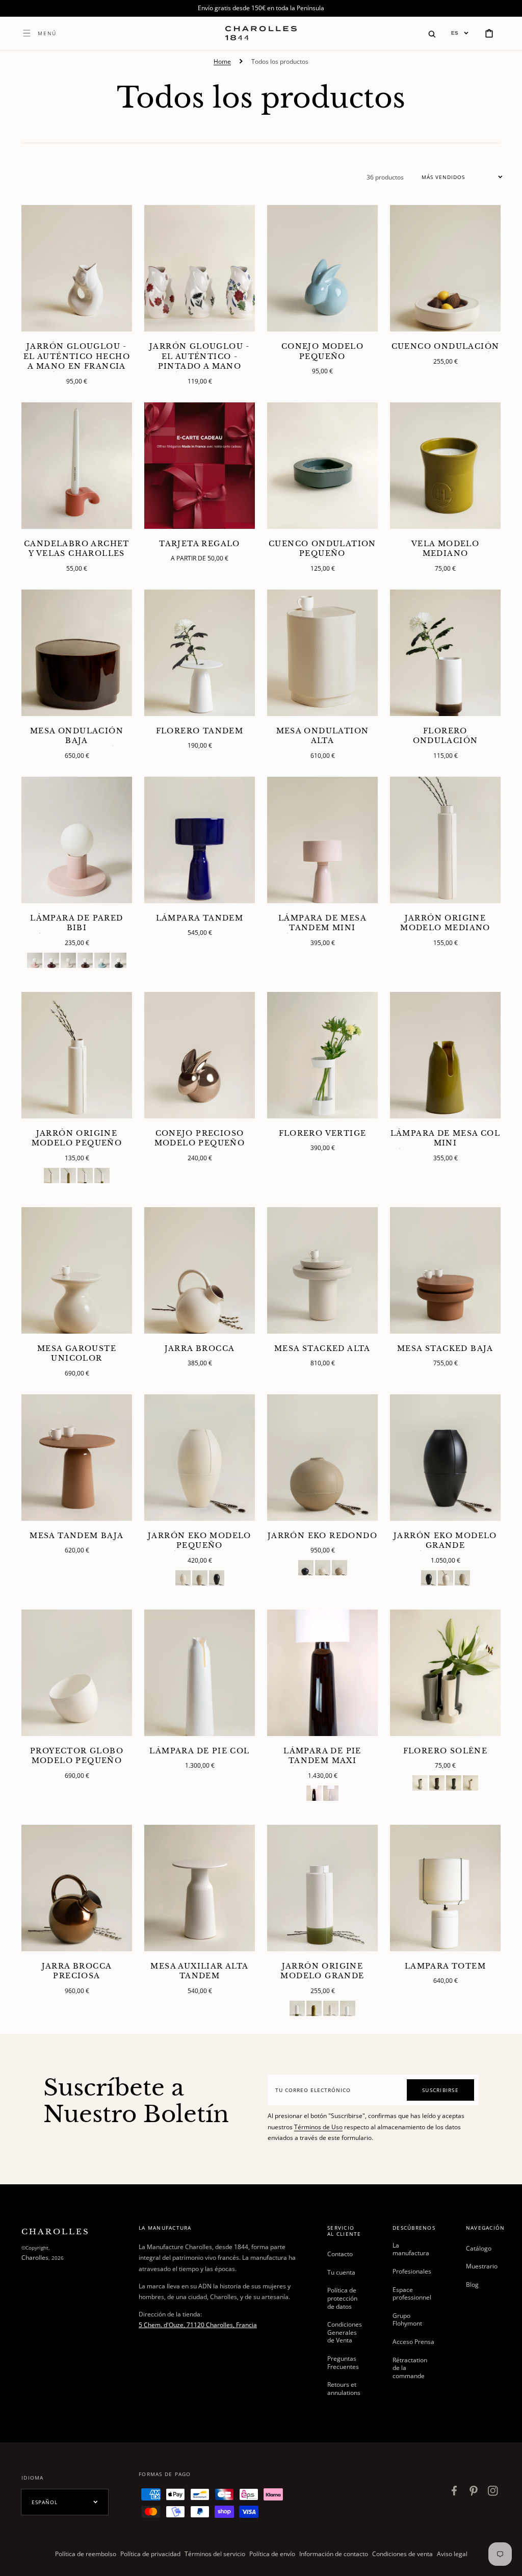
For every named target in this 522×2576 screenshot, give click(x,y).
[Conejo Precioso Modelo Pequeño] (200, 1055)
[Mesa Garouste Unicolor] (77, 1270)
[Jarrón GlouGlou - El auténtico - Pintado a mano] (200, 268)
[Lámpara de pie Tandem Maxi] (322, 1673)
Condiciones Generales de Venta (345, 2332)
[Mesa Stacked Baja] (445, 1270)
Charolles (35, 2258)
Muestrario (482, 2266)
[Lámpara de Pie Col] (200, 1673)
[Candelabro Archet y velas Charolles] (77, 466)
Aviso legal (452, 2554)
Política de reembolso (86, 2554)
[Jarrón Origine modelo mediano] (445, 840)
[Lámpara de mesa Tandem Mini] (322, 840)
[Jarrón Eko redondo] (322, 1458)
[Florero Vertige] (322, 1055)
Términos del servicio (215, 2554)
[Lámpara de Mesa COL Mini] (445, 1055)
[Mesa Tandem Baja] (77, 1458)
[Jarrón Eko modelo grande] (445, 1458)
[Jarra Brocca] (200, 1270)
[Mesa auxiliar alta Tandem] (200, 1888)
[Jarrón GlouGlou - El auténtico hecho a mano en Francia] (77, 268)
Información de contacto (334, 2554)
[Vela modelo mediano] (445, 466)
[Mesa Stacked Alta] (322, 1270)
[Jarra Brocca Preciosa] (77, 1888)
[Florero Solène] (445, 1673)
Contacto (340, 2254)
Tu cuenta (341, 2272)
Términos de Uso (318, 2127)
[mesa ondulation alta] (322, 653)
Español (45, 2502)
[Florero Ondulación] (445, 653)
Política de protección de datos (342, 2298)
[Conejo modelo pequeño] (322, 268)
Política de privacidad (150, 2554)
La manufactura (411, 2250)
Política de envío (272, 2554)
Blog (472, 2285)
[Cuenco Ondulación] (445, 268)
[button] (432, 33)
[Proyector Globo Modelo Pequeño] (77, 1673)
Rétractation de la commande (410, 2368)
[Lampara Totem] (445, 1888)
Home (222, 61)
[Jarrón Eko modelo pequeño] (200, 1458)
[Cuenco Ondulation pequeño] (322, 466)
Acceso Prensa (413, 2342)
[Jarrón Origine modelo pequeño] (77, 1055)
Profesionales (412, 2271)
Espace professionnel (412, 2294)
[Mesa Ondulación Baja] (77, 653)
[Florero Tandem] (200, 653)
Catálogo (479, 2249)
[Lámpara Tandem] (200, 840)
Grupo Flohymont (407, 2320)
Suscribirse (440, 2090)
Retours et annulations (344, 2389)
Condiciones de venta (402, 2554)
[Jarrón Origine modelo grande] (322, 1888)
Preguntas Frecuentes (343, 2363)
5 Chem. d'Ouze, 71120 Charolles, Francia (198, 2325)
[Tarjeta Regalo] (200, 466)
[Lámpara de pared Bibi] (77, 840)
